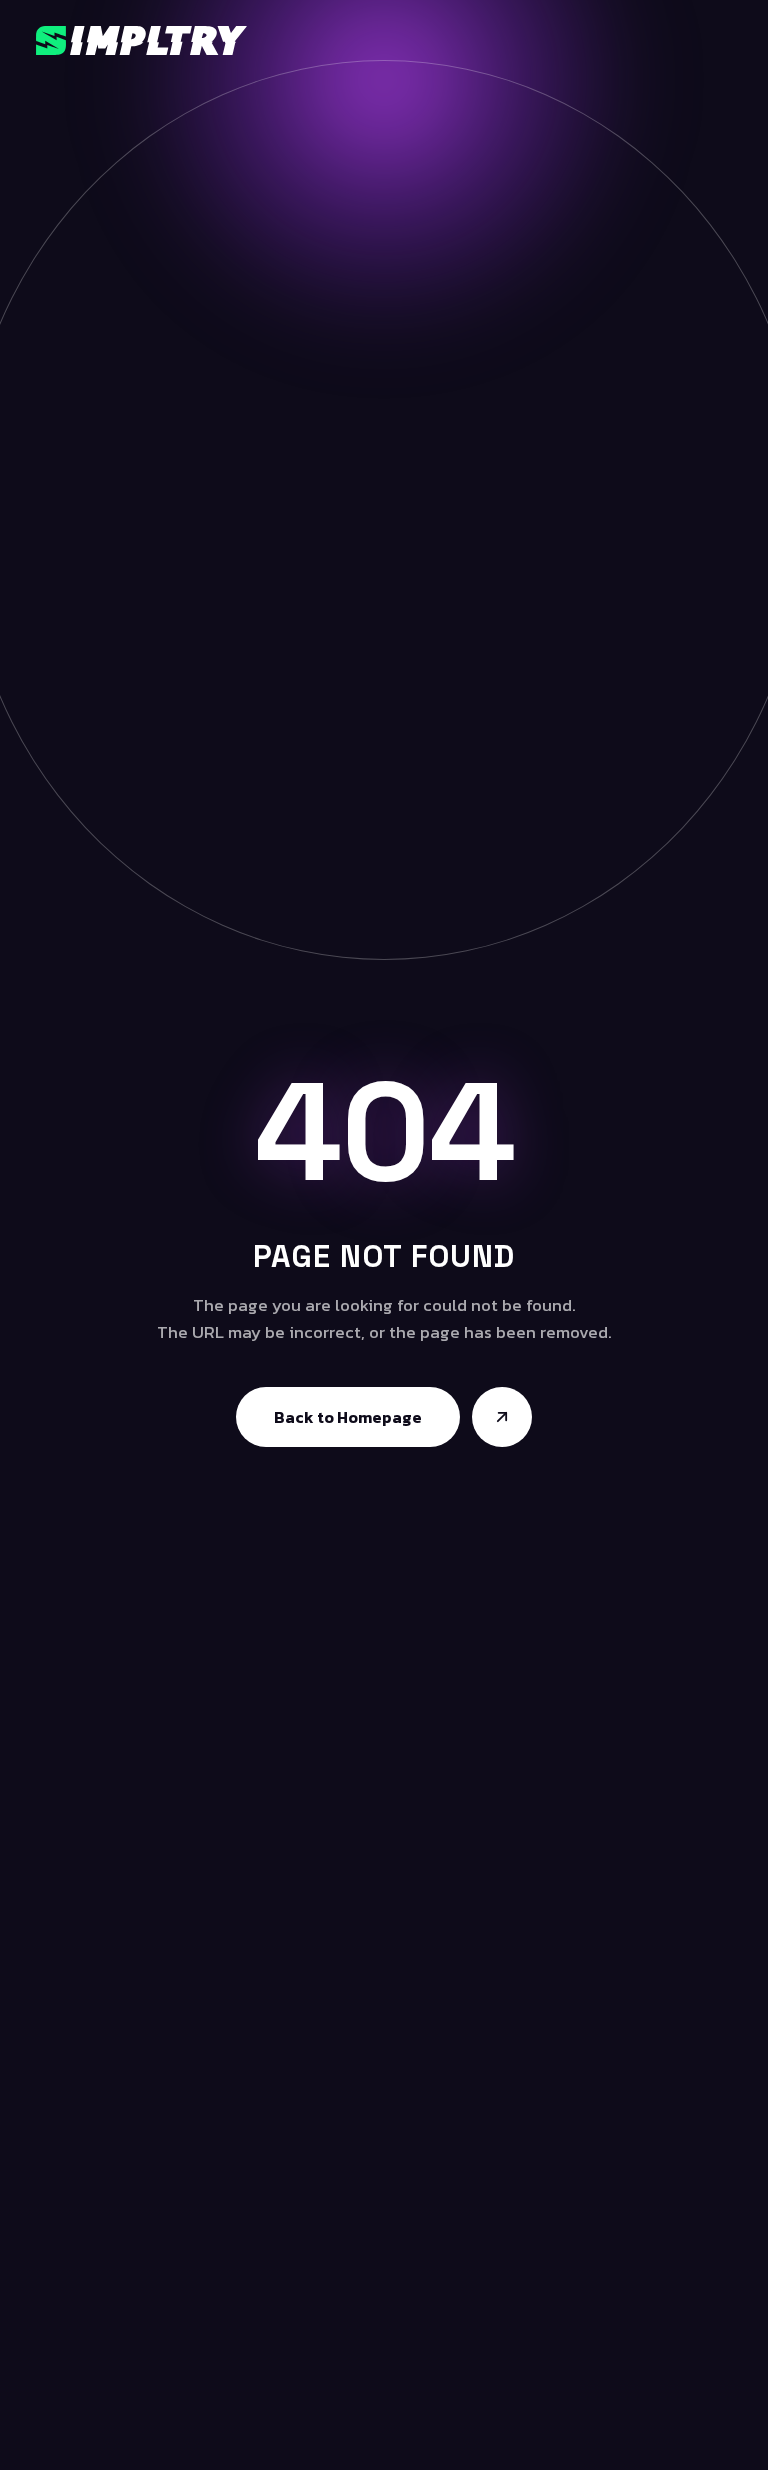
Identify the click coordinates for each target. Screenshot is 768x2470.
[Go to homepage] (502, 1417)
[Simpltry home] (141, 40)
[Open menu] (722, 40)
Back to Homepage (348, 1417)
